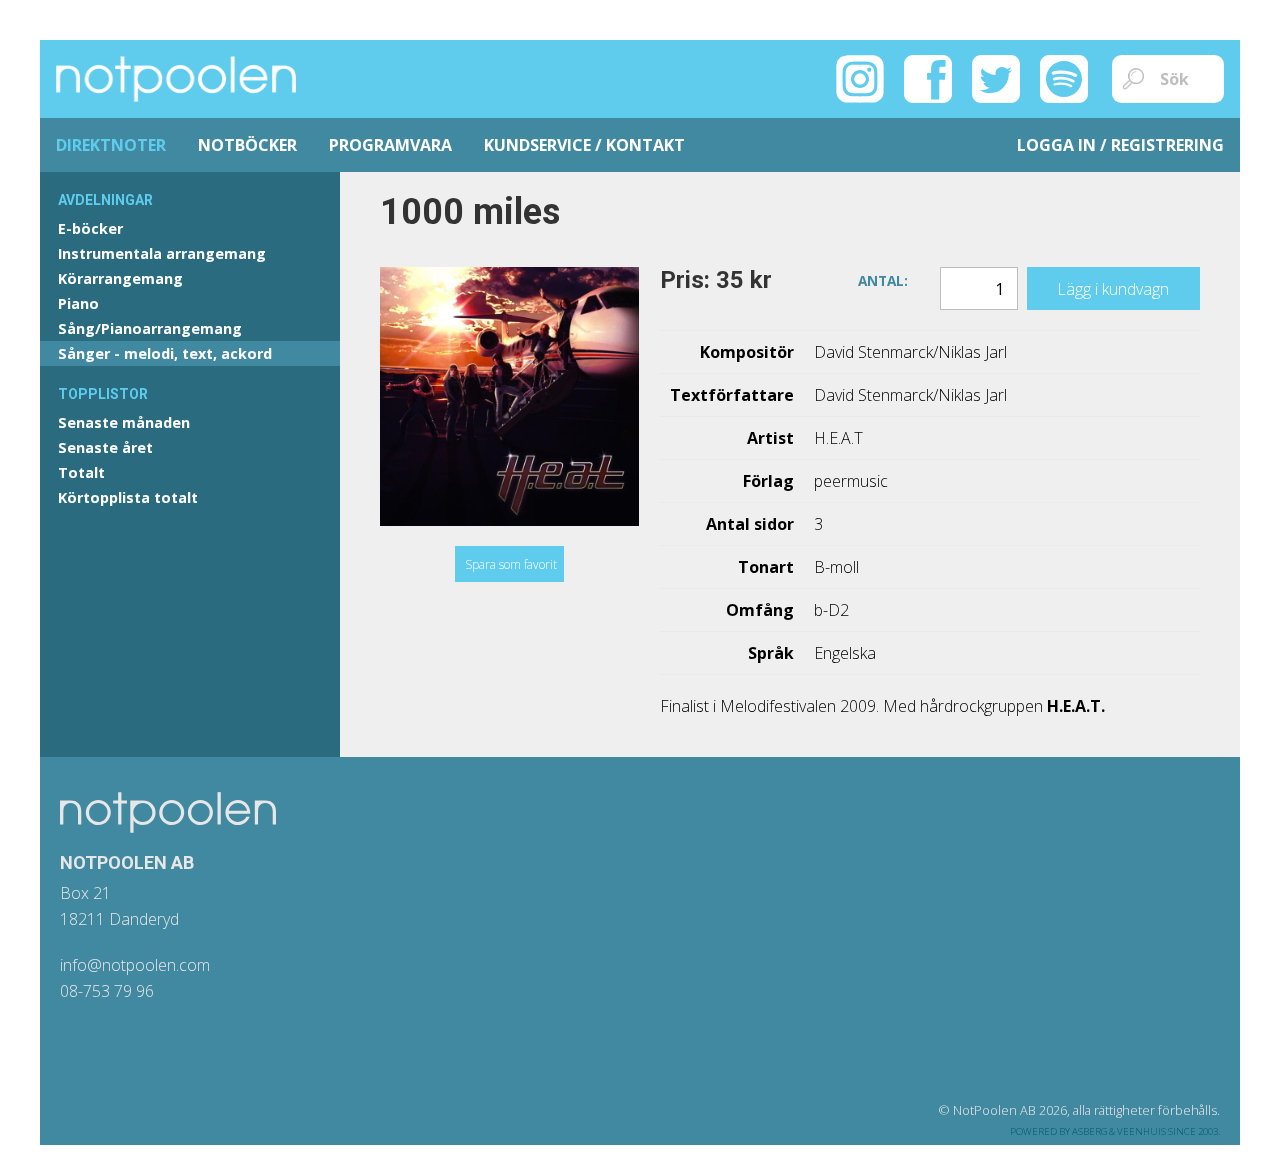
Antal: (883, 279)
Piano (78, 303)
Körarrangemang (120, 278)
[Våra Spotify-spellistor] (1064, 77)
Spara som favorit (511, 564)
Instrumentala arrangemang (162, 253)
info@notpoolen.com (135, 965)
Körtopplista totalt (128, 497)
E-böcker (90, 228)
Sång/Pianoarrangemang (150, 328)
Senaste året (105, 447)
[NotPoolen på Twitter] (996, 77)
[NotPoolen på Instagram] (860, 77)
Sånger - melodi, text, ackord (165, 353)
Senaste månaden (124, 422)
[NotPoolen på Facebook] (928, 77)
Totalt (81, 472)
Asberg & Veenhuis (1119, 1131)
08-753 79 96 (107, 991)
